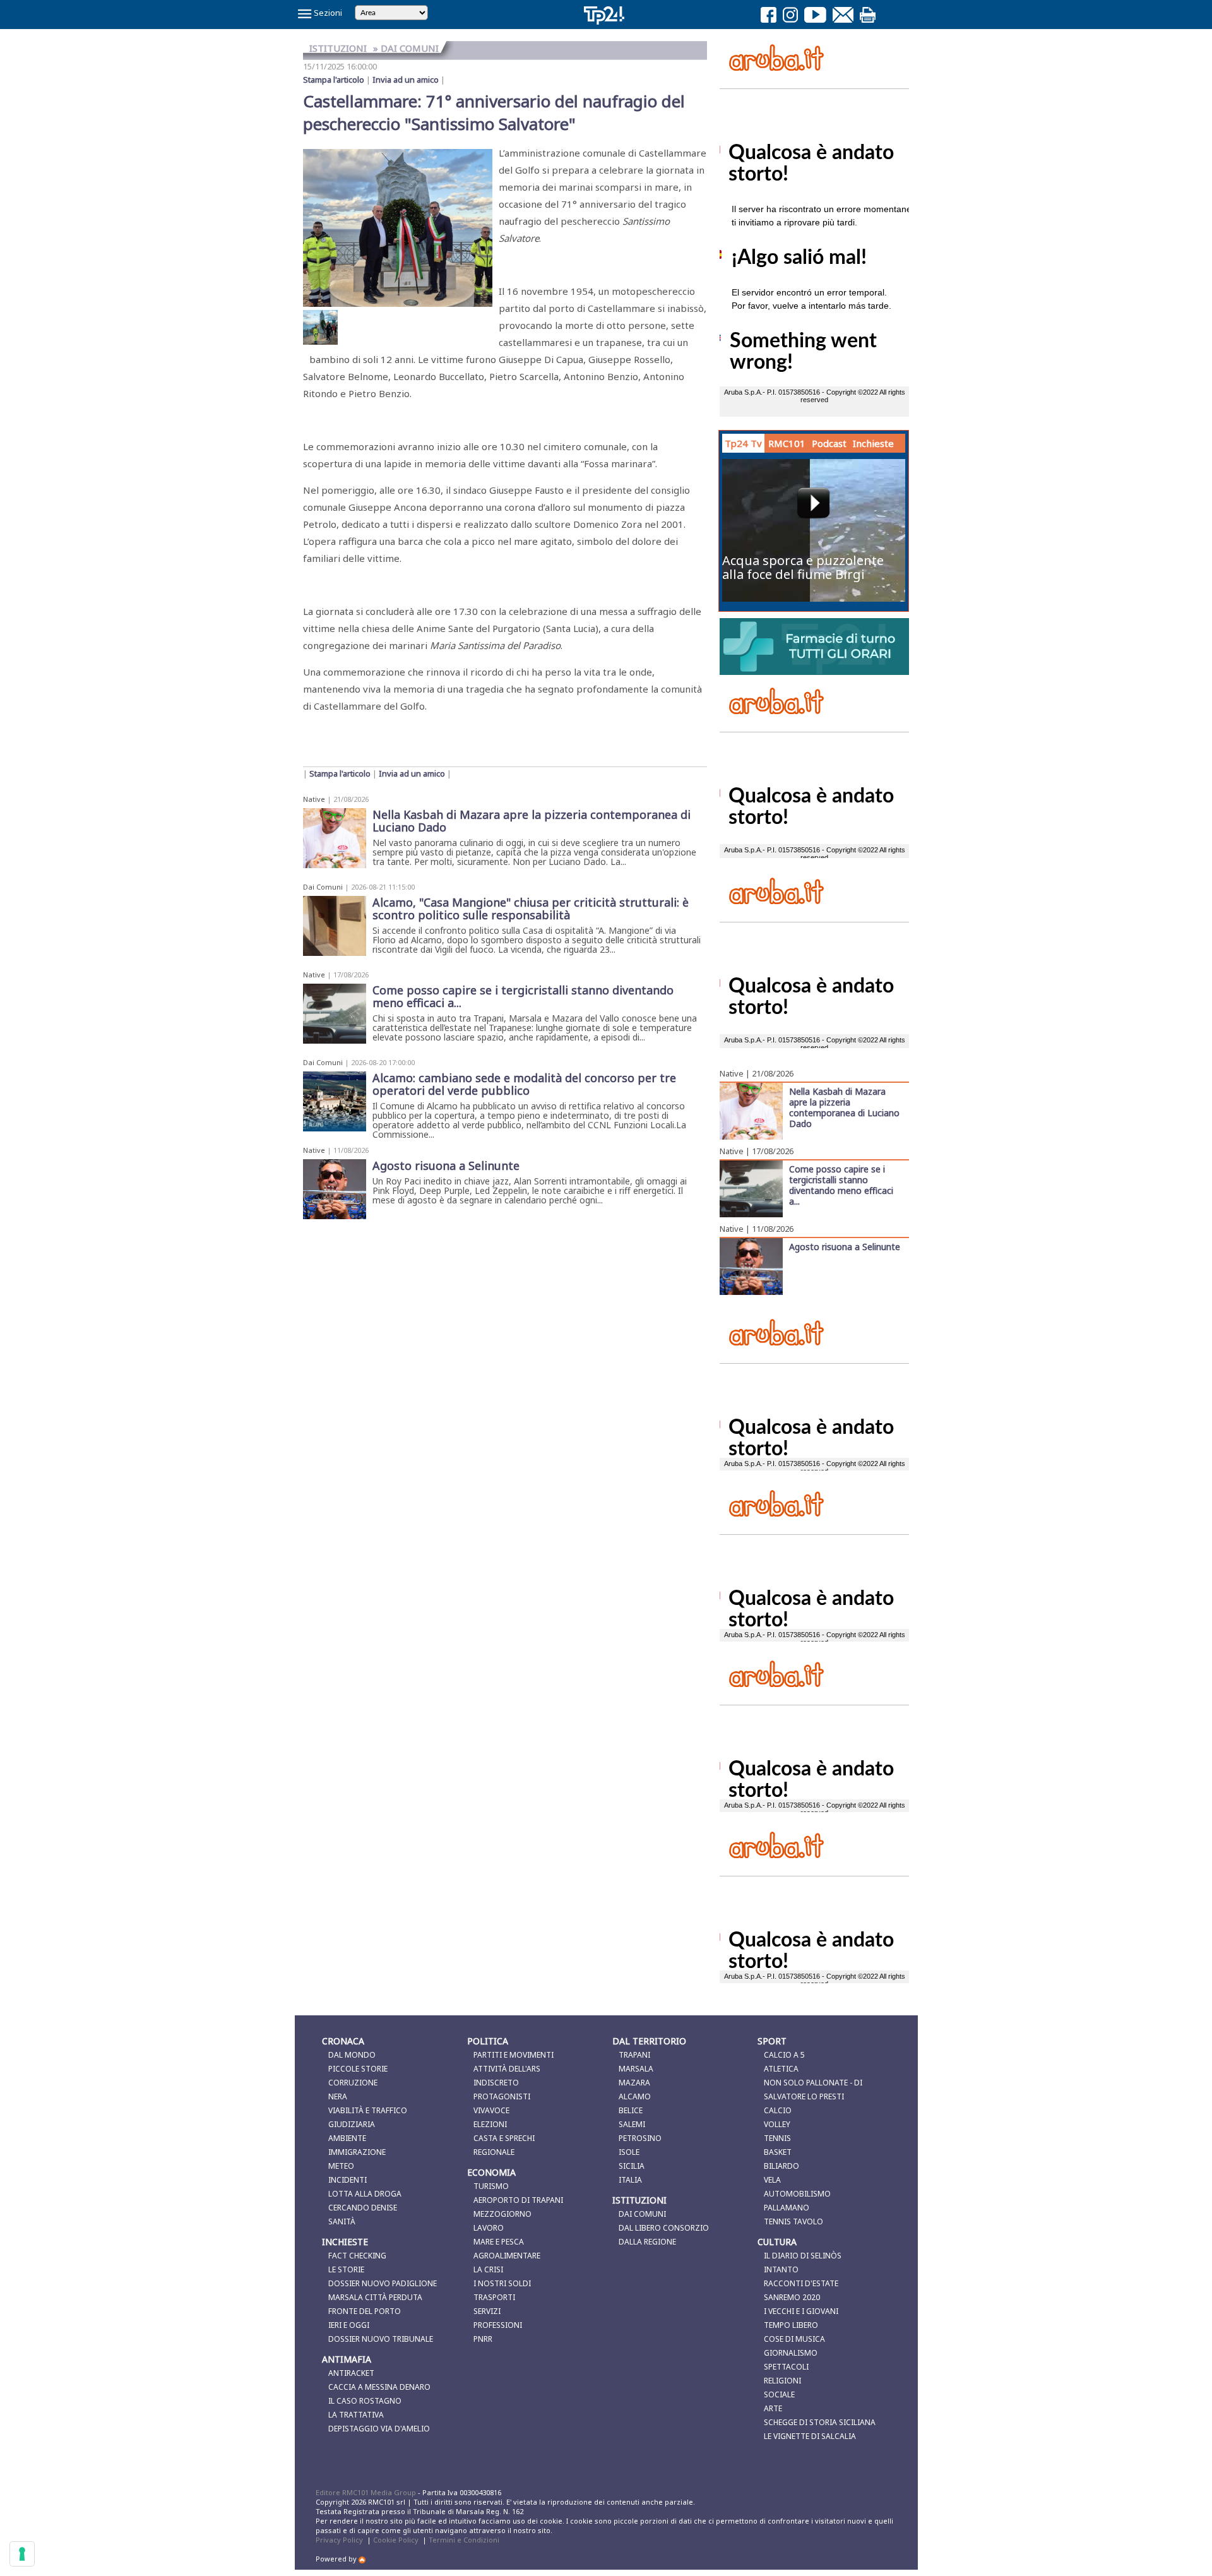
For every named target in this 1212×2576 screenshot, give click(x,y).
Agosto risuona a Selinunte (845, 1246)
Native (314, 799)
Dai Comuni (323, 887)
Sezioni (327, 13)
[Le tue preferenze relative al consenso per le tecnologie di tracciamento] (22, 2554)
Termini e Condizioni (464, 2540)
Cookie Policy (396, 2540)
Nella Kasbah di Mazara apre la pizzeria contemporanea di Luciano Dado (844, 1107)
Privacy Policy (339, 2540)
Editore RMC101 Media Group (367, 2492)
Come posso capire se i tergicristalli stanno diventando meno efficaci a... (841, 1185)
